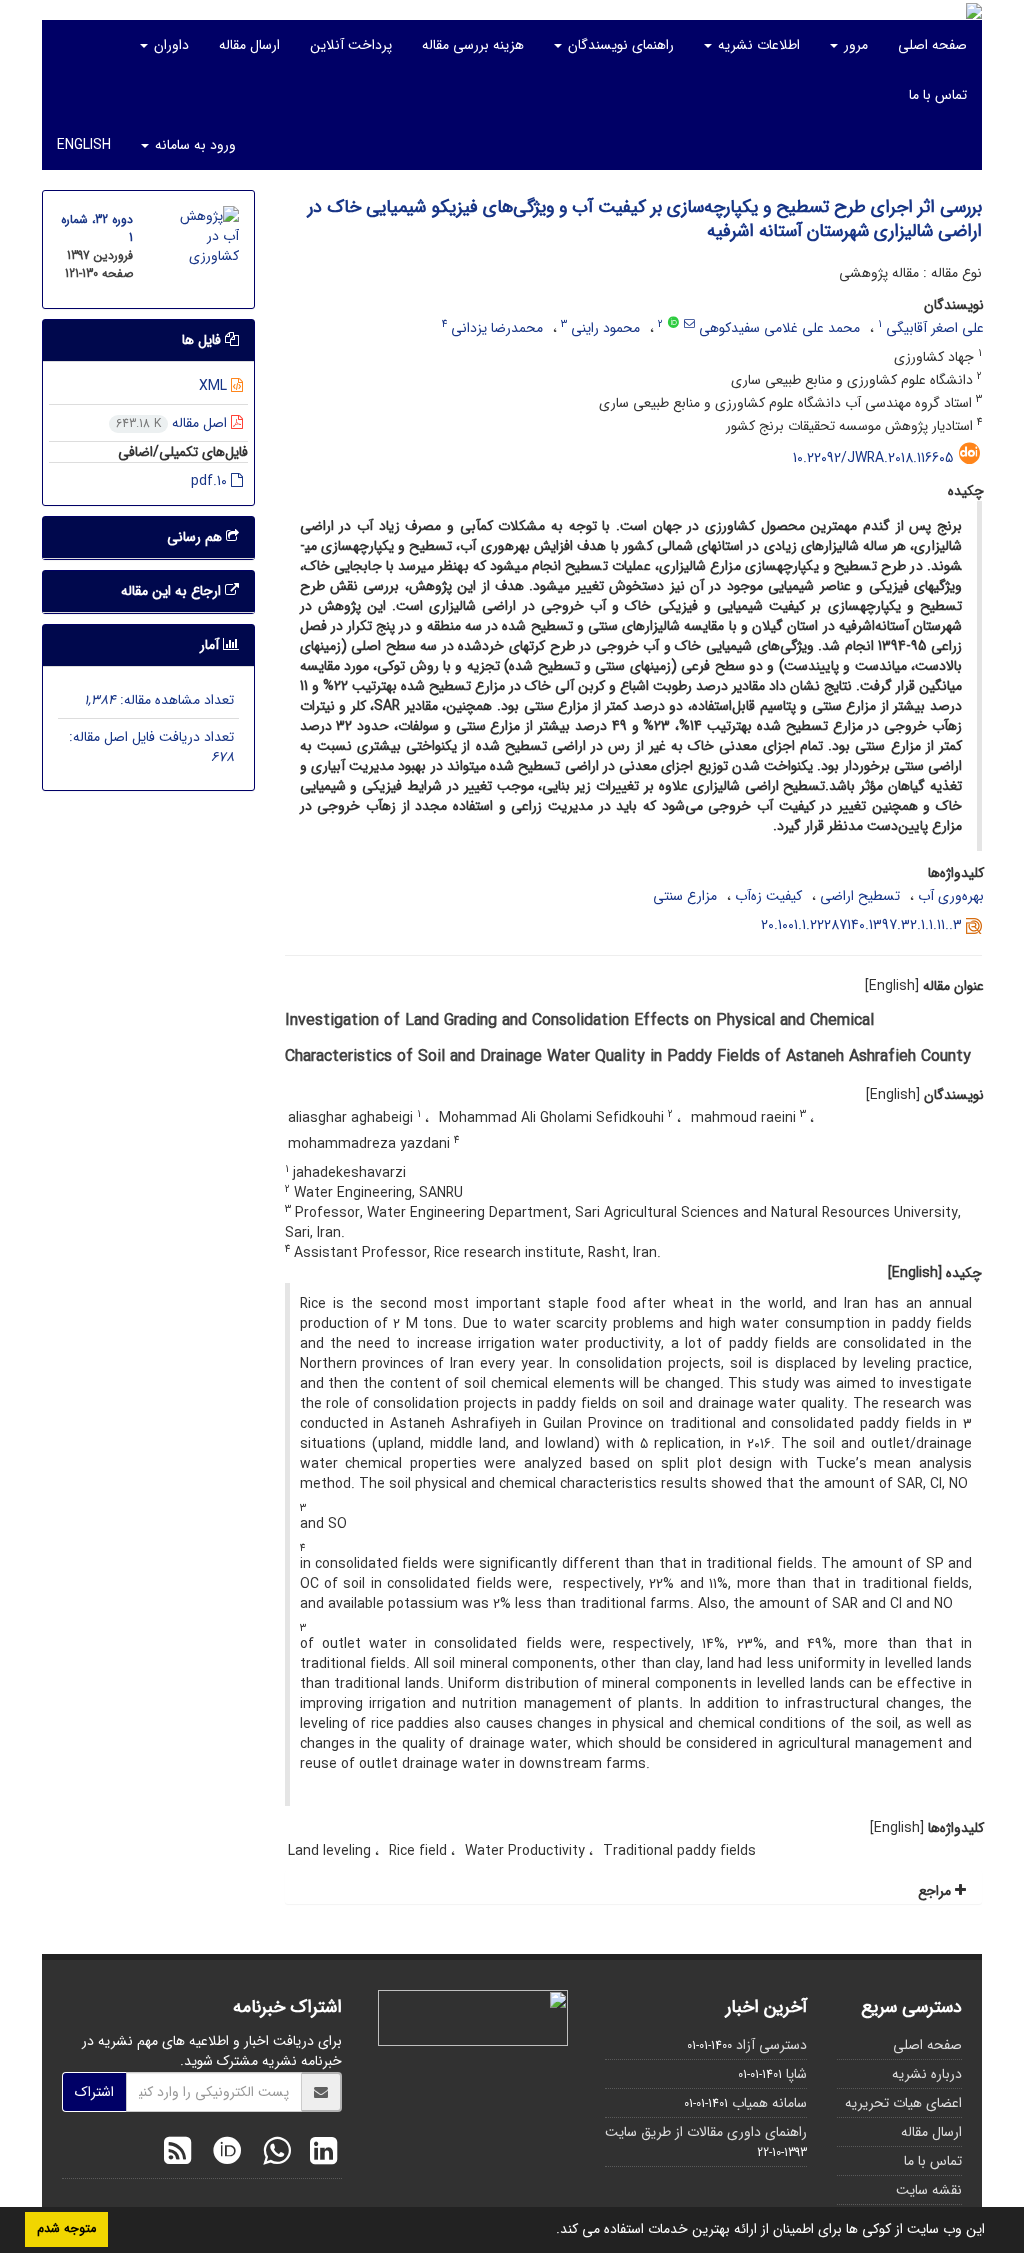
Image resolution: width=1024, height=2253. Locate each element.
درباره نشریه (927, 2074)
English (84, 145)
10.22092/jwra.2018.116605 (873, 458)
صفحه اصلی (932, 45)
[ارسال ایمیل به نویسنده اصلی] (689, 324)
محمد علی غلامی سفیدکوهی (779, 328)
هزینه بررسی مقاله (473, 45)
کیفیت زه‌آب (768, 896)
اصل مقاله (173, 423)
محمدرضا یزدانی (497, 328)
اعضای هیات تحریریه (903, 2103)
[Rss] (177, 2154)
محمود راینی (605, 328)
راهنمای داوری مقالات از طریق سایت (706, 2132)
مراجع (936, 1891)
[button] (549, 2231)
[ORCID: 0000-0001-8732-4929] (673, 324)
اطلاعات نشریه (757, 45)
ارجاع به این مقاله (173, 591)
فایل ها (203, 340)
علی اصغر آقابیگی (935, 328)
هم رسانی (196, 537)
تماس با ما (938, 95)
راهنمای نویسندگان (619, 45)
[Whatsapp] (271, 2154)
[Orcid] (222, 2154)
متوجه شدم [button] (66, 2229)
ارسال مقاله (249, 45)
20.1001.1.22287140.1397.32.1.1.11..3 (861, 925)
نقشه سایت (929, 2190)
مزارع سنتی (685, 896)
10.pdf (211, 481)
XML (215, 386)
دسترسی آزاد (771, 2045)
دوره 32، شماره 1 (97, 228)
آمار (211, 645)
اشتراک (94, 2092)
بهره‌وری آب (951, 896)
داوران (169, 45)
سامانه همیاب (769, 2103)
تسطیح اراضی (860, 896)
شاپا (796, 2074)
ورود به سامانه (193, 145)
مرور (854, 45)
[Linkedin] (318, 2154)
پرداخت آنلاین (351, 45)
